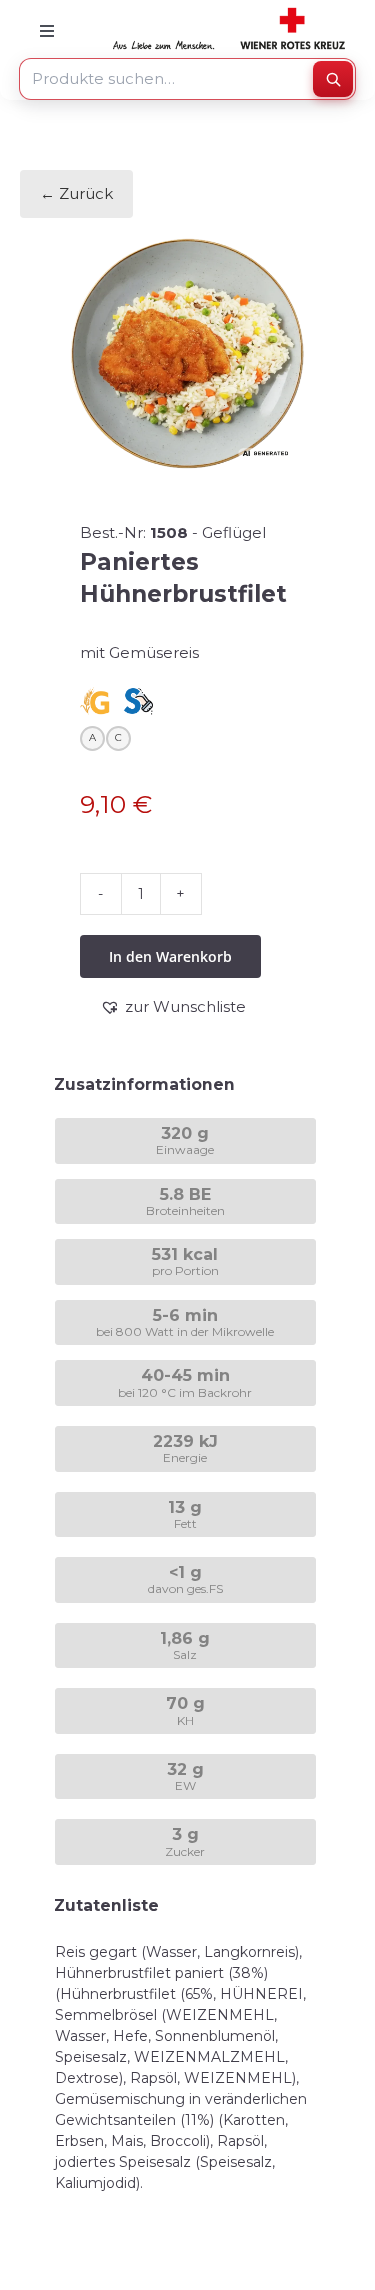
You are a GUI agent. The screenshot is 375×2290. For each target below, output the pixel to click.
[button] (173, 1007)
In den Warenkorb (170, 956)
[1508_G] (187, 353)
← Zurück (76, 193)
